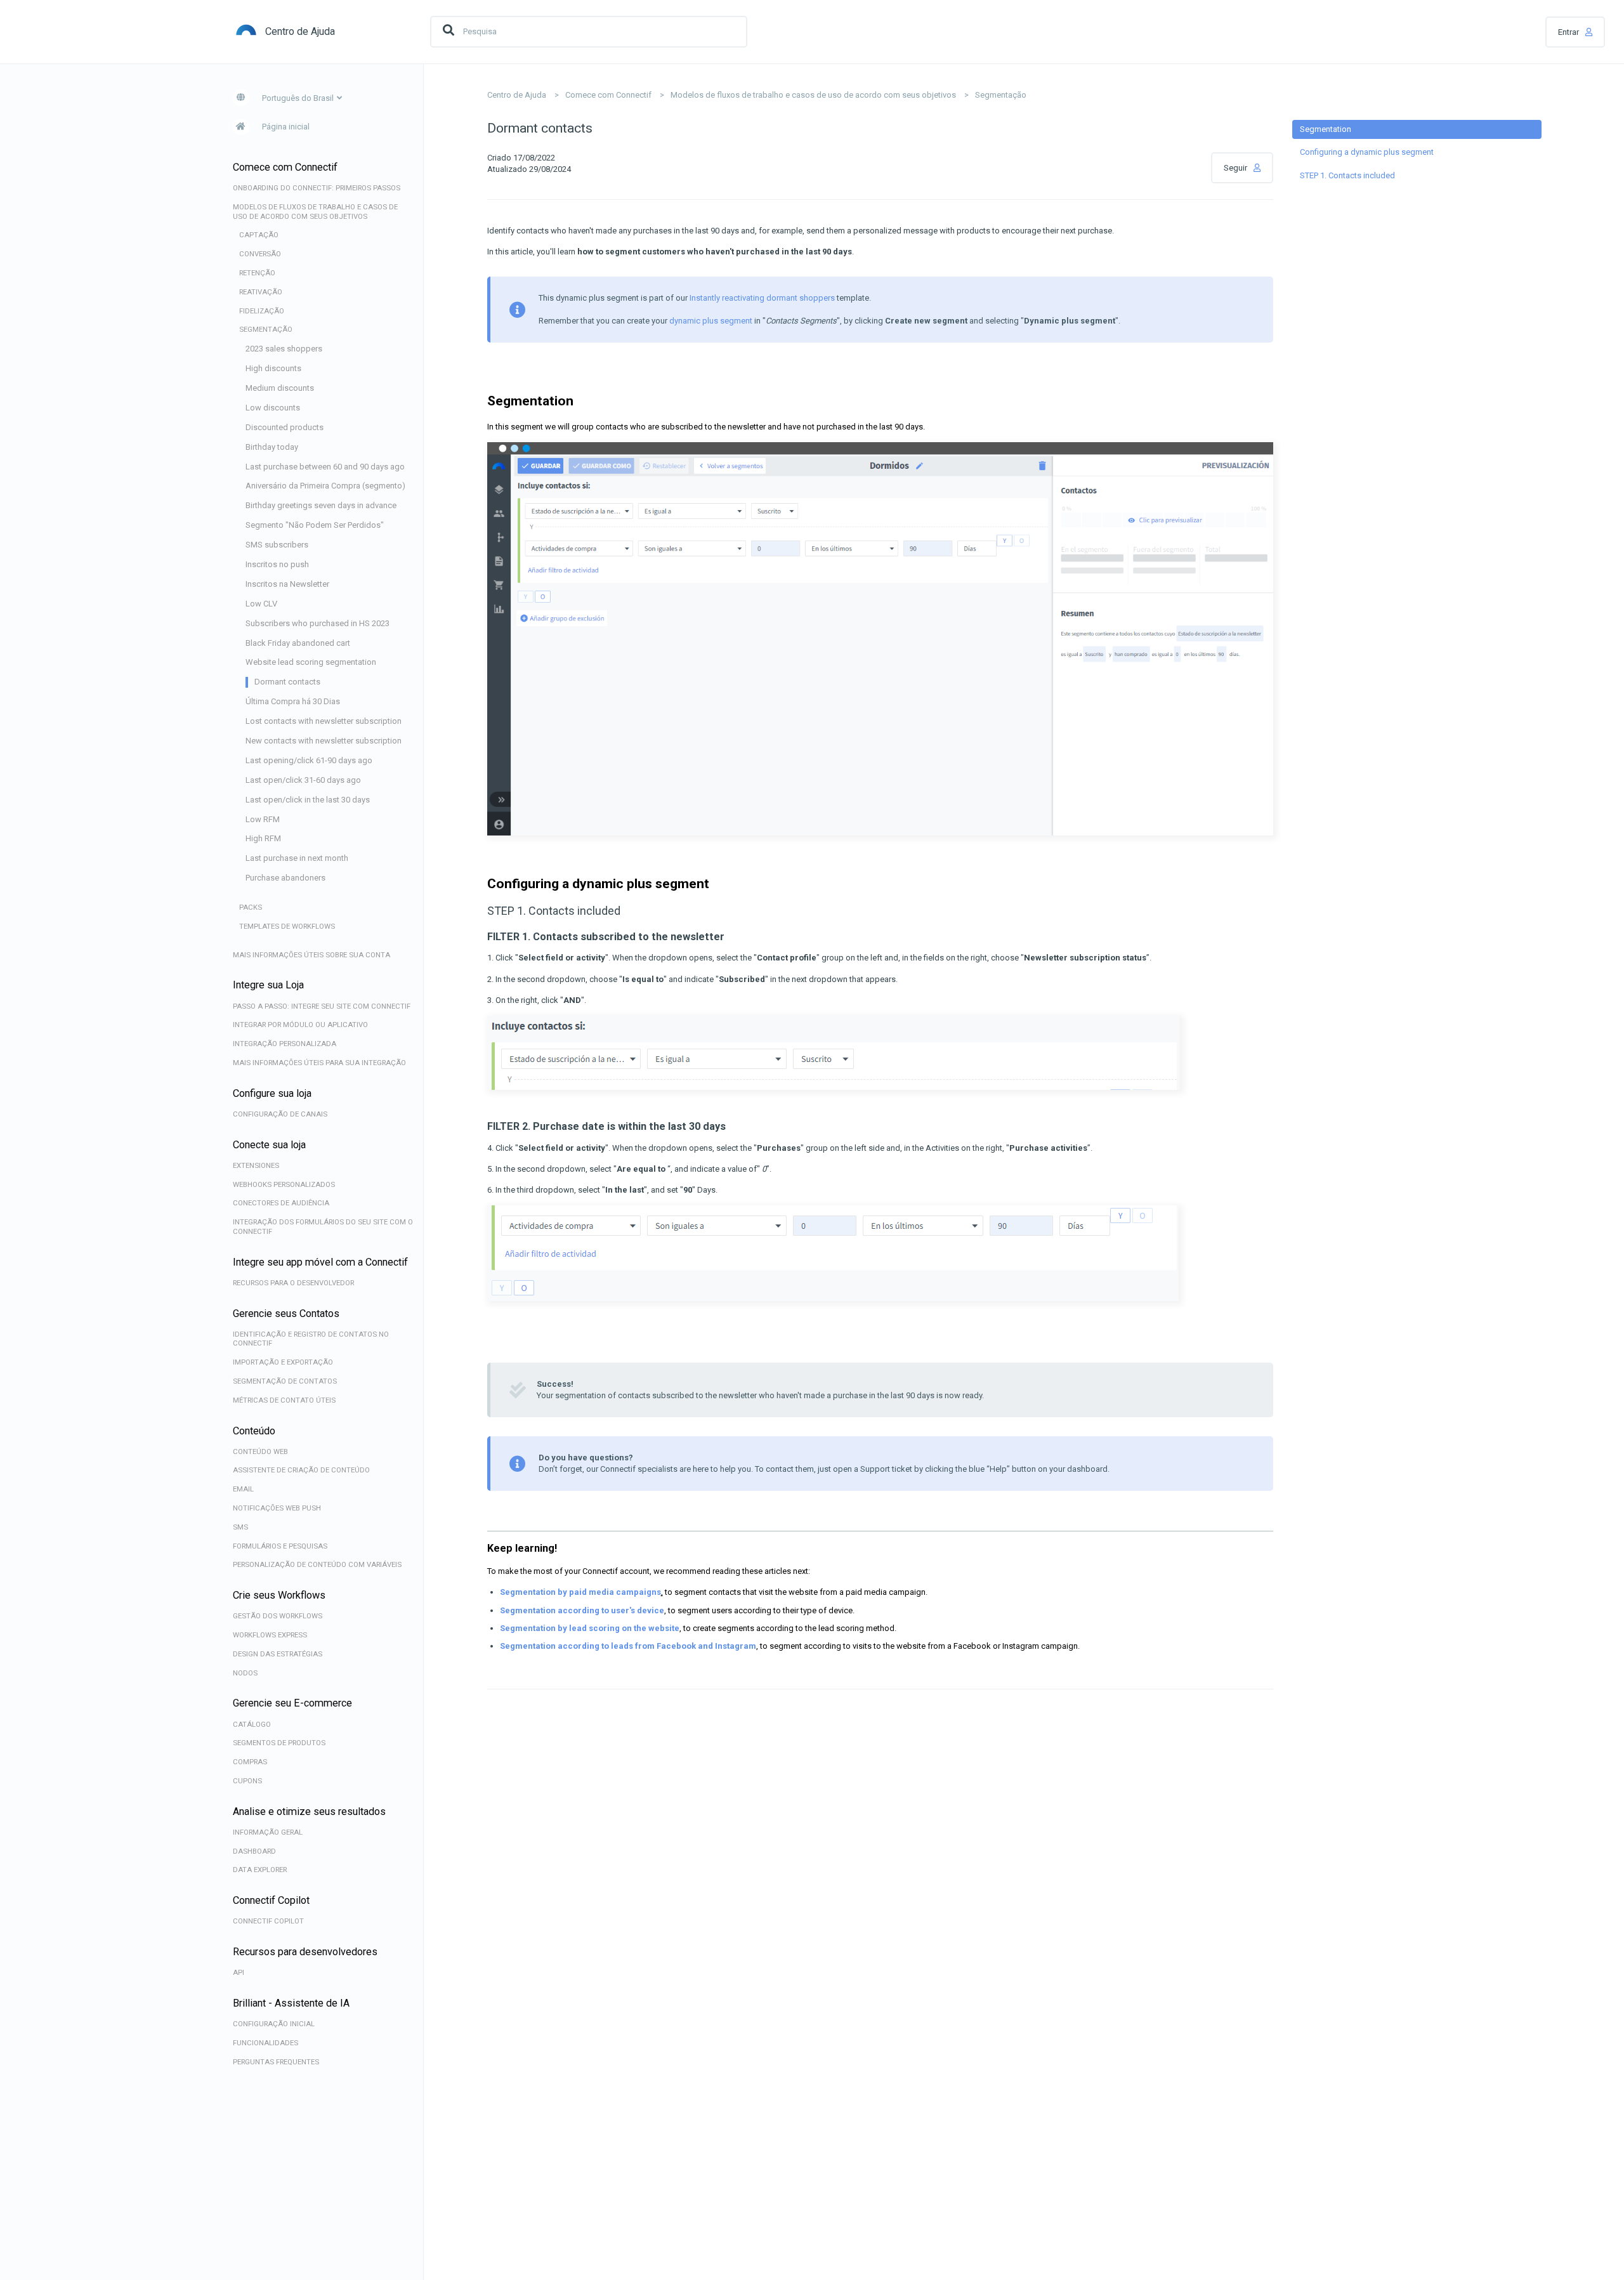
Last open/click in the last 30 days (308, 800)
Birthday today (272, 447)
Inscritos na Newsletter (287, 584)
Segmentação (1001, 95)
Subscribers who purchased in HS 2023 (318, 623)
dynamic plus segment (711, 321)
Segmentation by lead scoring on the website (590, 1628)
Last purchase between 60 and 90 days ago (325, 467)
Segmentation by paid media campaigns (580, 1592)
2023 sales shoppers (284, 349)
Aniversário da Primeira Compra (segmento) (325, 486)
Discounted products (285, 427)
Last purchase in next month (297, 858)
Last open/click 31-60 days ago (303, 780)
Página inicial (286, 127)
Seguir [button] (1235, 168)
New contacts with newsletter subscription (324, 741)
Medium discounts (280, 388)
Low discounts (273, 408)
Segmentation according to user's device (582, 1610)
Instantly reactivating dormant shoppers (762, 298)
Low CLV (261, 604)
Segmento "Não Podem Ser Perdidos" (315, 525)
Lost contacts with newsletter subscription (324, 721)
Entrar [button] (1568, 32)
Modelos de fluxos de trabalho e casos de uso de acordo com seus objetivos (813, 95)
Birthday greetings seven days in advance (321, 505)
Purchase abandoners (285, 878)
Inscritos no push (277, 564)
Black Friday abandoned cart (298, 643)
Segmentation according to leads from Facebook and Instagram (628, 1646)
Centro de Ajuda (517, 95)
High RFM (263, 838)
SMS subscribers (277, 545)
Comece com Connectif (608, 95)
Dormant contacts (287, 682)
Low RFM (263, 819)
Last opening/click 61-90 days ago (309, 760)
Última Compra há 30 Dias (293, 701)
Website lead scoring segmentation (311, 662)
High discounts (273, 368)
